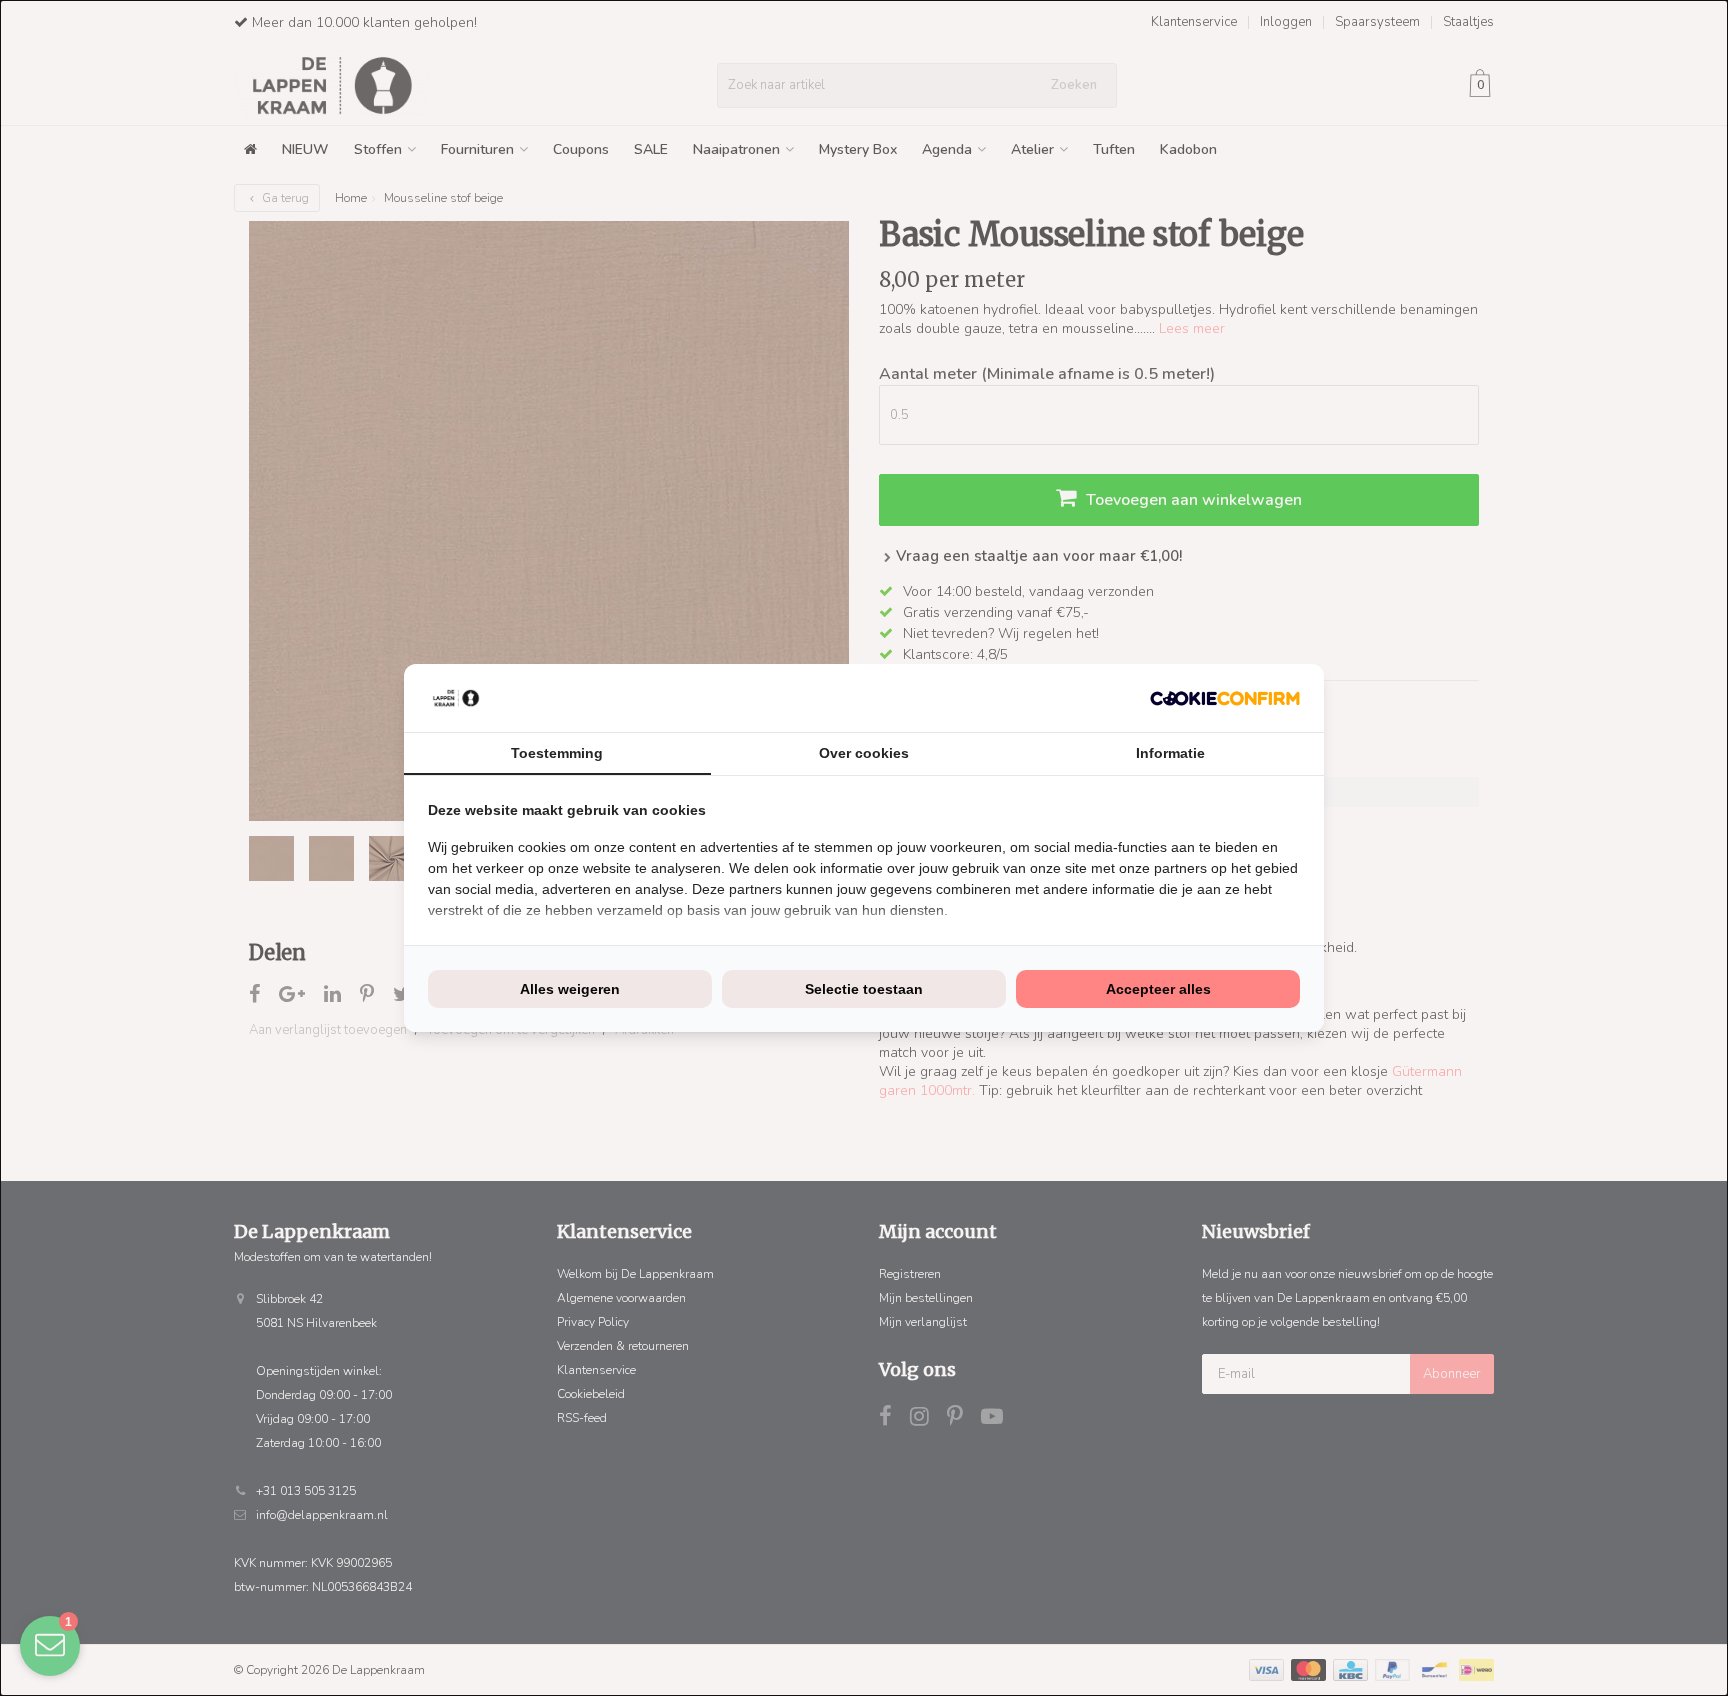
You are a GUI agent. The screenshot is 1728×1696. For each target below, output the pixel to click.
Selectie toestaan (864, 989)
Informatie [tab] (1170, 753)
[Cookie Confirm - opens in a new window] (1225, 698)
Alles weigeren (570, 989)
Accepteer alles (1158, 989)
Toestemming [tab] (557, 753)
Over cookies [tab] (864, 753)
